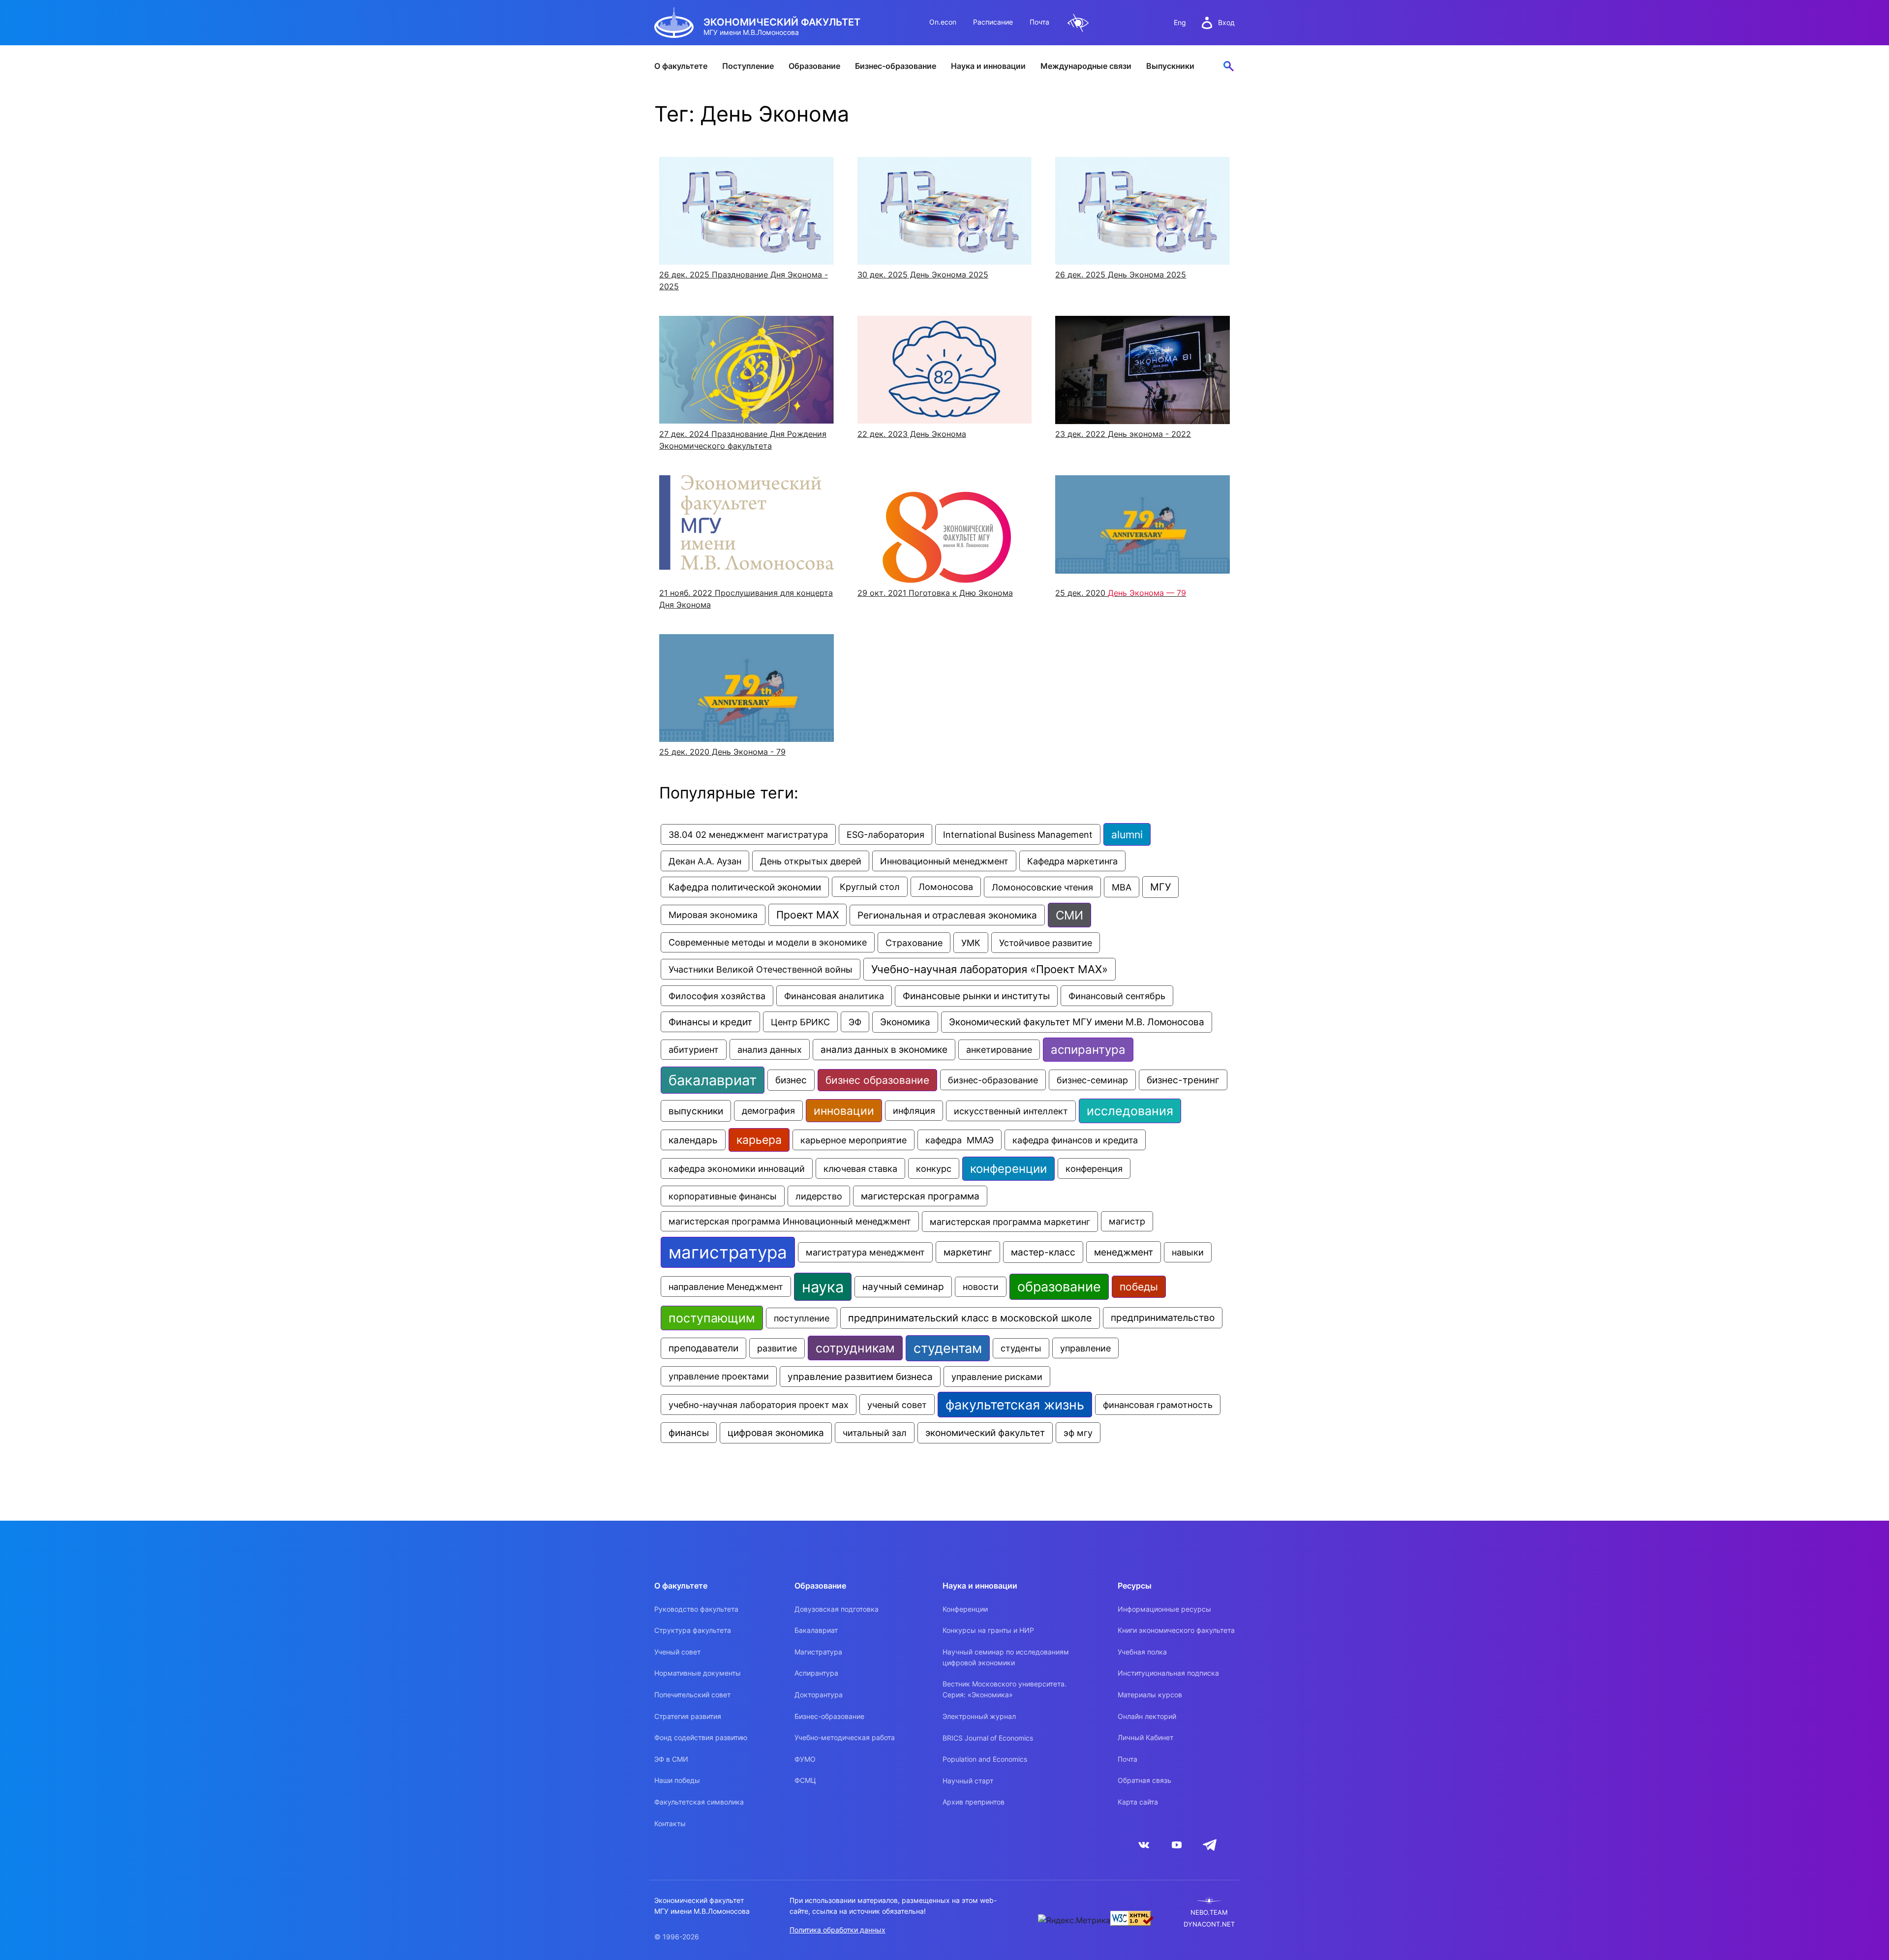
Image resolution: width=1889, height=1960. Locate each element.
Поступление (748, 66)
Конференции (965, 1609)
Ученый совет (677, 1652)
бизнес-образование (993, 1080)
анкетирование (999, 1050)
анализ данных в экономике (884, 1050)
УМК (971, 943)
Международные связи (1086, 66)
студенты (1021, 1348)
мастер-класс (1043, 1252)
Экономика (905, 1022)
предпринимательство (1163, 1318)
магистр (1127, 1221)
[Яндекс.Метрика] (1074, 1920)
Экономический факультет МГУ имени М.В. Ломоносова (1077, 1022)
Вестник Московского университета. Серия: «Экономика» (1005, 1689)
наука (823, 1287)
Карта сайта (1138, 1802)
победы (1139, 1287)
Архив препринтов (974, 1802)
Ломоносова (946, 887)
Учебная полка (1142, 1652)
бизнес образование (877, 1080)
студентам (948, 1348)
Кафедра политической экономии (745, 887)
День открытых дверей (811, 861)
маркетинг (968, 1252)
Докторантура (819, 1695)
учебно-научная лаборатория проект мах (759, 1405)
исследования (1130, 1111)
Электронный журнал (979, 1716)
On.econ (943, 22)
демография (768, 1111)
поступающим (712, 1318)
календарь (693, 1140)
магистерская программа (920, 1196)
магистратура (728, 1252)
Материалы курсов (1150, 1695)
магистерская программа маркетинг (1010, 1222)
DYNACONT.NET (1209, 1924)
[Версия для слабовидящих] (1078, 23)
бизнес (791, 1080)
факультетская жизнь (1015, 1405)
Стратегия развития (688, 1716)
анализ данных (770, 1049)
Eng (1180, 22)
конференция (1094, 1168)
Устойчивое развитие (1046, 943)
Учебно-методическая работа (845, 1737)
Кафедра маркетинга (1072, 861)
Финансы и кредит (710, 1022)
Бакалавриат (816, 1630)
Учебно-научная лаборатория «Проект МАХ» (990, 969)
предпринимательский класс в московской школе (970, 1318)
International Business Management (1018, 834)
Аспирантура (816, 1673)
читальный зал (875, 1433)
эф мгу (1078, 1433)
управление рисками (997, 1377)
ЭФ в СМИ (671, 1759)
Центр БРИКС (800, 1022)
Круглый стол (870, 887)
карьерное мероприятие (853, 1140)
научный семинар (903, 1287)
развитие (777, 1348)
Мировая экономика (713, 915)
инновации (844, 1111)
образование (1059, 1287)
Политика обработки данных (838, 1930)
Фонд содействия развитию (701, 1737)
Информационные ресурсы (1164, 1609)
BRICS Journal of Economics (988, 1738)
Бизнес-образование (896, 66)
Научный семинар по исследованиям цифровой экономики (1006, 1657)
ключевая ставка (860, 1168)
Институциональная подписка (1168, 1673)
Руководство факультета (696, 1609)
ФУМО (805, 1759)
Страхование (914, 943)
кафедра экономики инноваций (737, 1168)
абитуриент (694, 1050)
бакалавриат (713, 1080)
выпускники (696, 1111)
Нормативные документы (698, 1673)
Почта (1039, 22)
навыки (1188, 1252)
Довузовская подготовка (837, 1609)
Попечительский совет (692, 1695)
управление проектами (719, 1376)
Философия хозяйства (717, 996)
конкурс (934, 1168)
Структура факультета (693, 1630)
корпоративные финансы (723, 1196)
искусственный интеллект (1011, 1111)
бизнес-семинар (1092, 1080)
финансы (689, 1433)
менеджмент (1124, 1252)
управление (1085, 1348)
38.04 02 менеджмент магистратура (748, 834)
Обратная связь (1144, 1780)
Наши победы (677, 1780)
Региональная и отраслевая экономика (947, 915)
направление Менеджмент (726, 1286)
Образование (814, 66)
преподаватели (703, 1348)
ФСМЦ (805, 1780)
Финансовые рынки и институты (976, 996)
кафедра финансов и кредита (1075, 1140)
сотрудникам (855, 1348)
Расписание (993, 22)
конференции (1008, 1169)
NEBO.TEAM (1209, 1913)
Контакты (670, 1823)
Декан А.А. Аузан (705, 861)
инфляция (914, 1111)
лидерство (819, 1196)
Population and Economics (985, 1759)
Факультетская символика (699, 1802)
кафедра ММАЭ (960, 1140)
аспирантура (1088, 1050)
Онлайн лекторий (1147, 1716)
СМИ (1069, 915)
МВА (1122, 887)
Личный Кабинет (1145, 1737)
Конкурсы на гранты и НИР (988, 1630)
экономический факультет (985, 1433)
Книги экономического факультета (1176, 1630)
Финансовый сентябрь (1117, 996)
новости (981, 1287)
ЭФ (855, 1022)
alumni (1127, 834)
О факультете (681, 66)
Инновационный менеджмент (944, 861)
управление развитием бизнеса (860, 1377)
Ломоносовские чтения (1042, 887)
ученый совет (897, 1405)
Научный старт (968, 1781)
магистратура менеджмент (865, 1252)
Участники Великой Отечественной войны (761, 969)
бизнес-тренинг (1183, 1080)
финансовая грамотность (1158, 1405)
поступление (802, 1318)
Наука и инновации (988, 66)
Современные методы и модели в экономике (768, 942)
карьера (759, 1140)
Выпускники (1170, 66)
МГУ (1160, 887)
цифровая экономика (776, 1433)
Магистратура (818, 1652)
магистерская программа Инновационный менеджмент (790, 1221)
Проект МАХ (807, 915)
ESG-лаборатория (885, 834)
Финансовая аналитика (834, 996)
